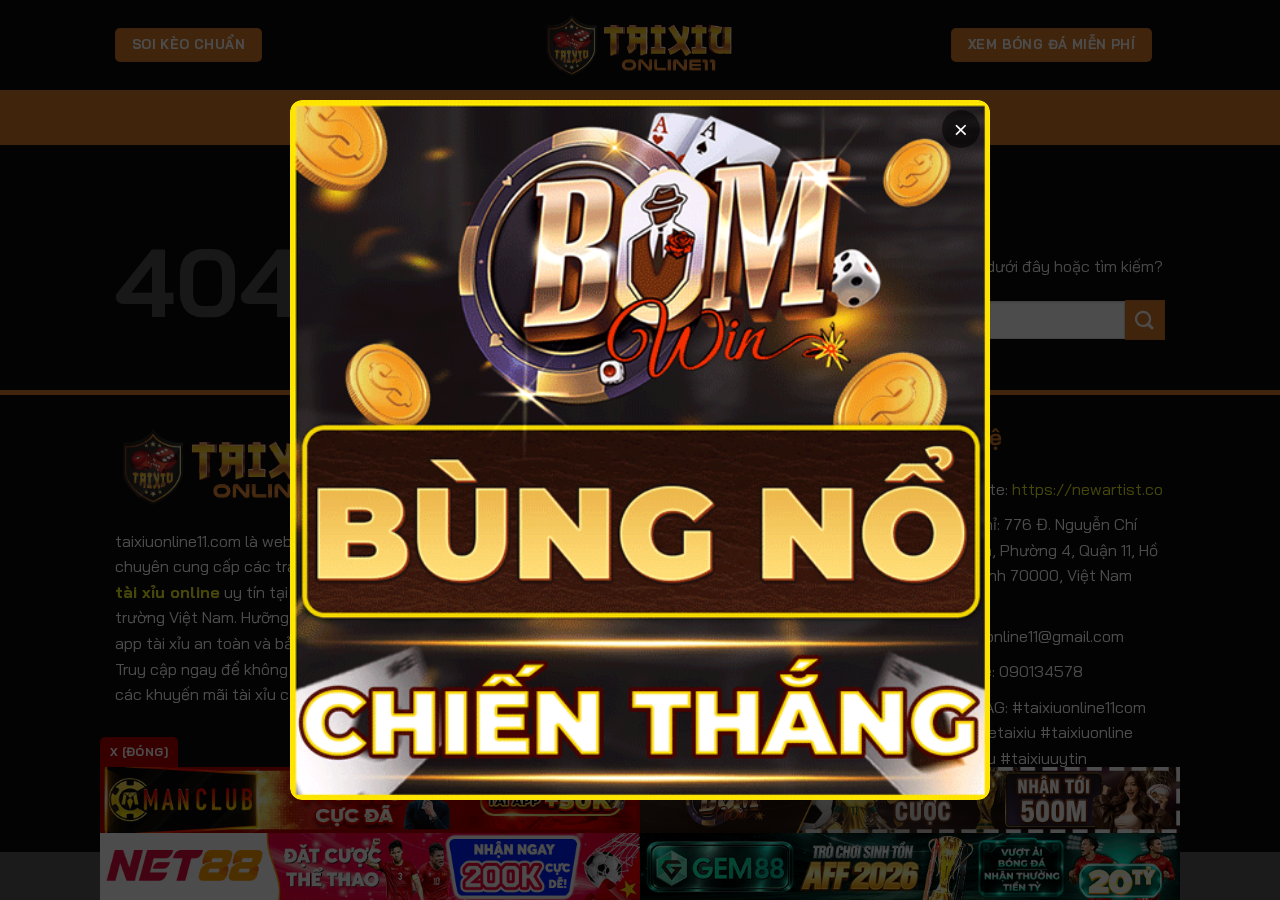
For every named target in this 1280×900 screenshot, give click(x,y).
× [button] (961, 128)
